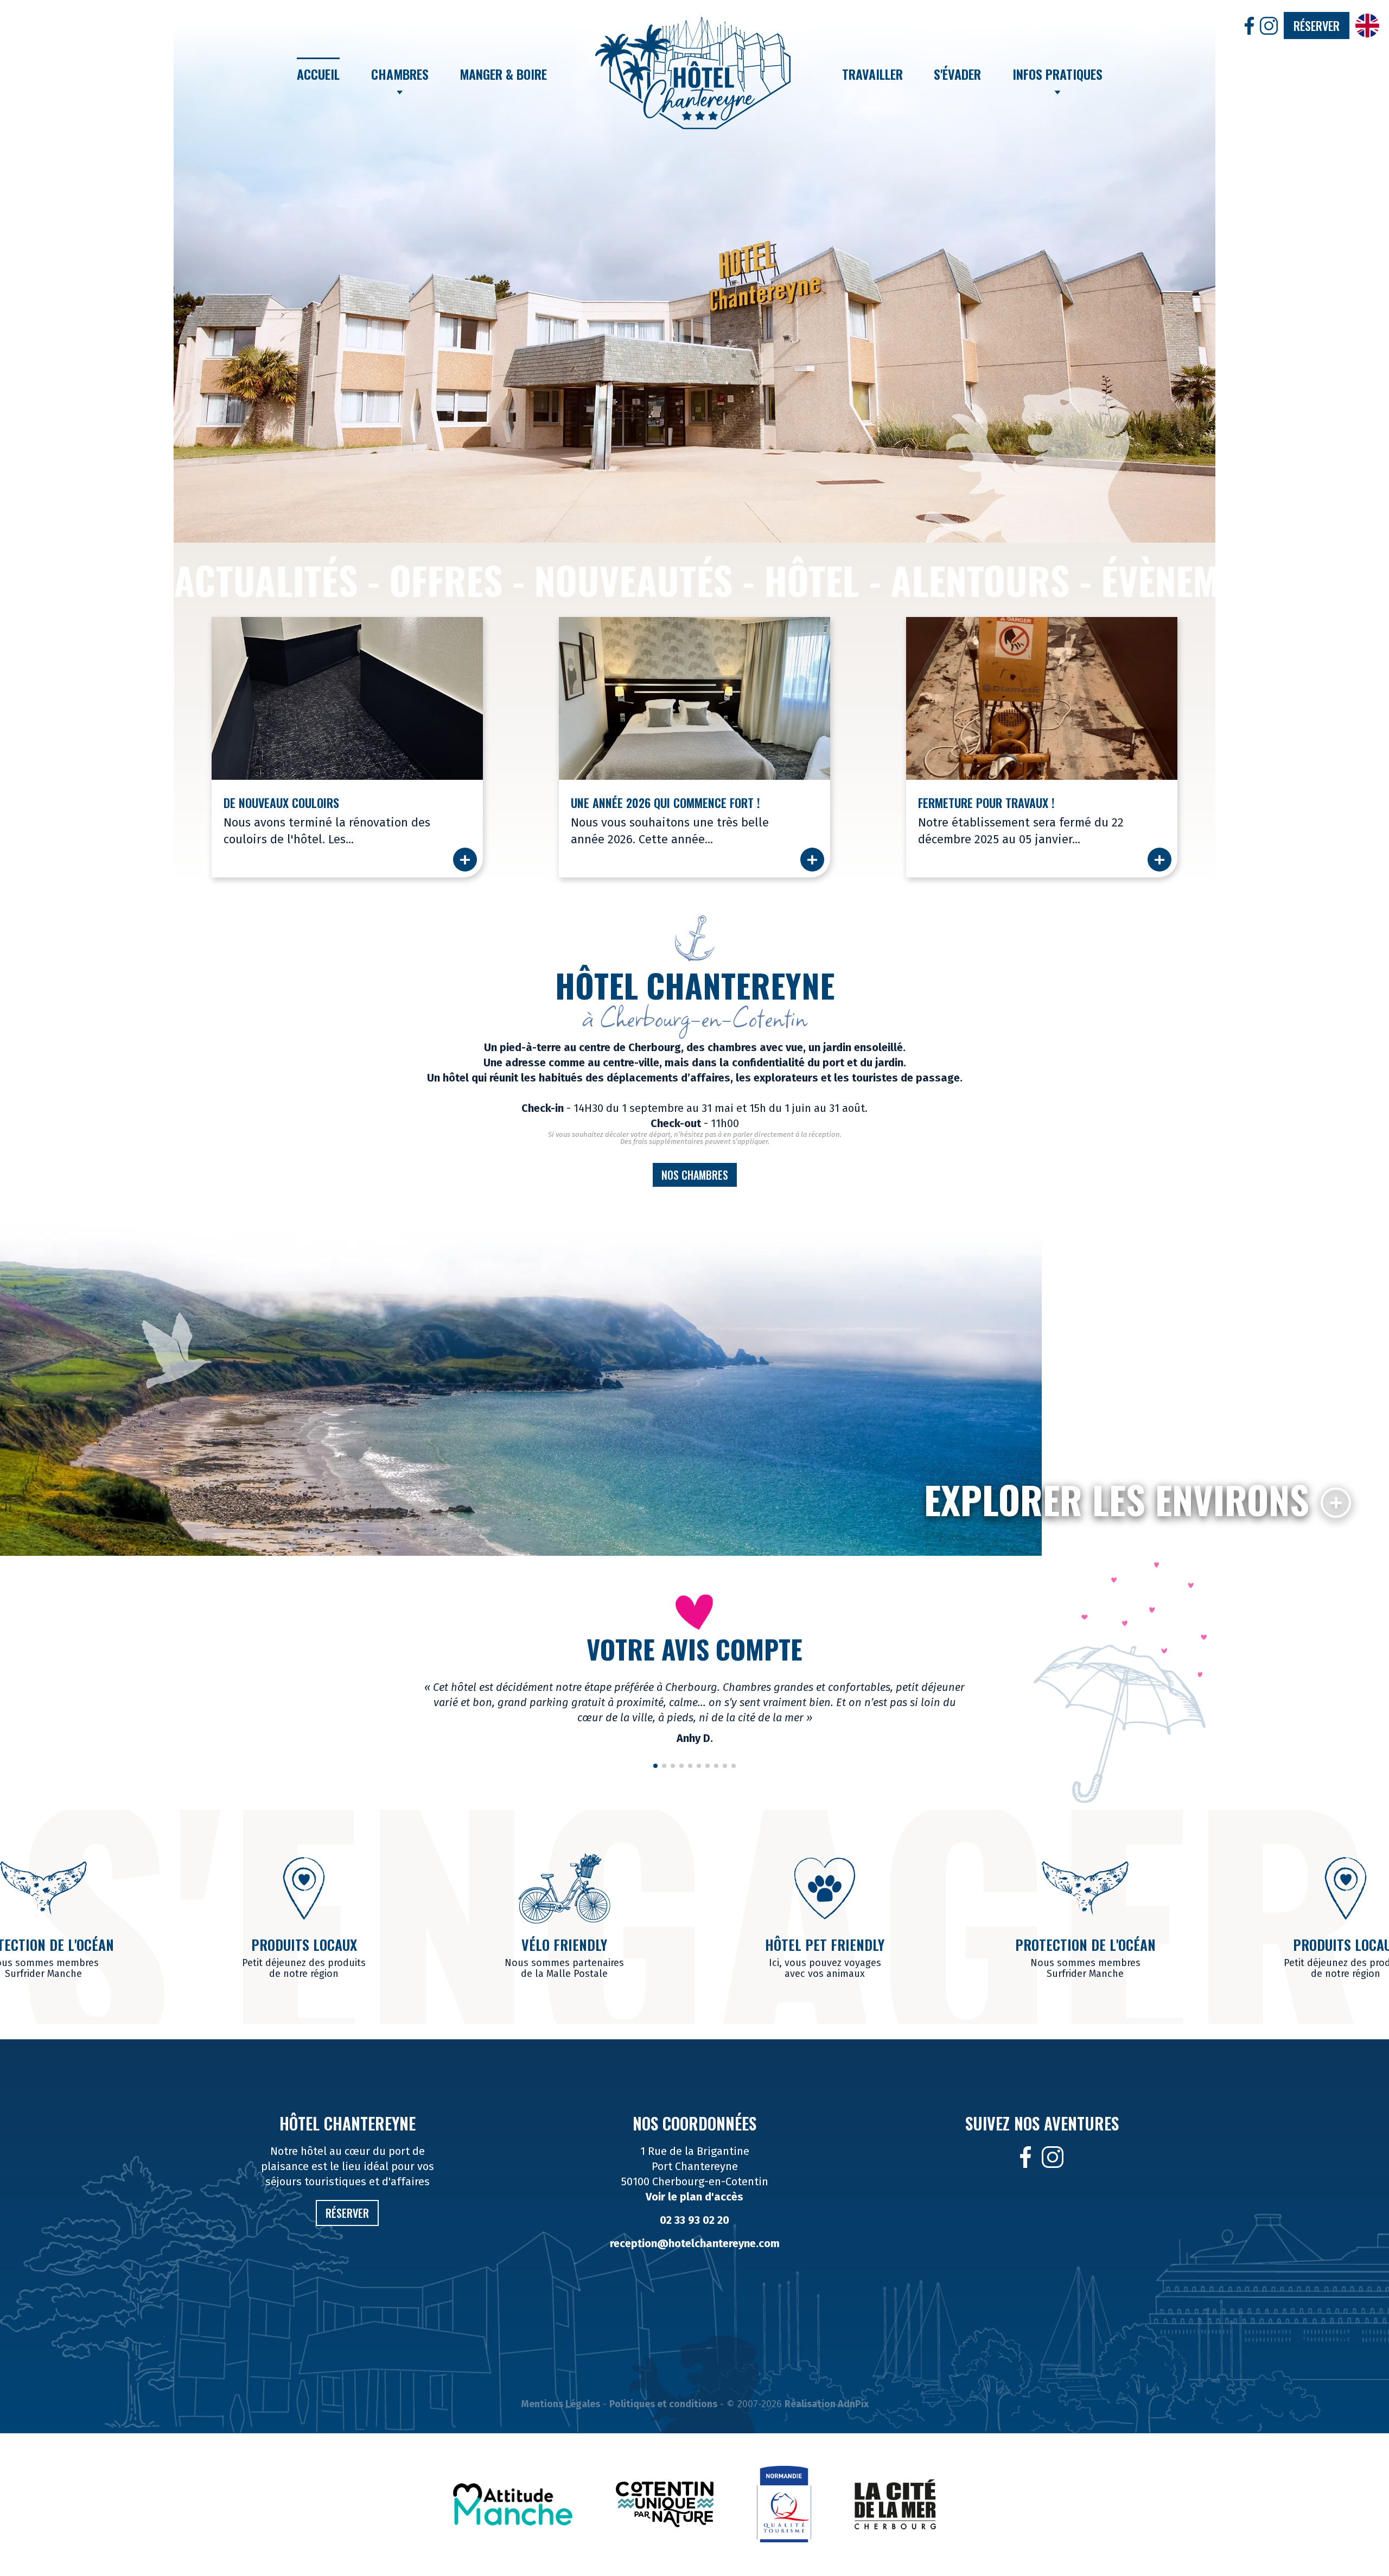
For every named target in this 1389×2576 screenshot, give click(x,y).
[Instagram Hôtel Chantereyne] (1053, 2157)
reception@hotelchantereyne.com (695, 2243)
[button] (187, 268)
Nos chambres (695, 1175)
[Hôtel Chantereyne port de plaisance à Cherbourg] (693, 73)
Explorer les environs (1117, 1499)
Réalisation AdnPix (827, 2404)
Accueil (318, 74)
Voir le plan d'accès (694, 2197)
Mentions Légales (560, 2404)
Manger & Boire (503, 74)
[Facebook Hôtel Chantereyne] (1026, 2157)
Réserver (1317, 26)
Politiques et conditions (663, 2404)
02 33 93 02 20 (694, 2220)
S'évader (957, 74)
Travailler (872, 74)
